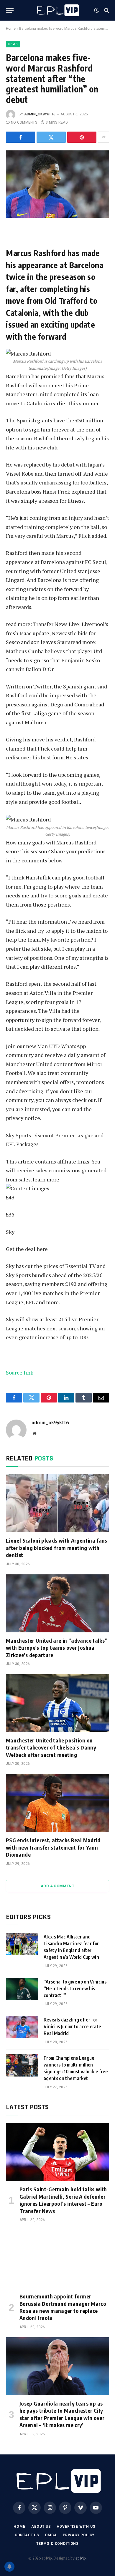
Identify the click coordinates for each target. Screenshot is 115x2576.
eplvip (81, 2558)
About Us (41, 2527)
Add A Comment (57, 1886)
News (13, 44)
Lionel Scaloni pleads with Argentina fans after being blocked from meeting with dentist (57, 1548)
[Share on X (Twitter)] (51, 137)
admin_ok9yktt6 (40, 114)
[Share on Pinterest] (82, 137)
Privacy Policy (79, 2535)
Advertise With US (76, 2527)
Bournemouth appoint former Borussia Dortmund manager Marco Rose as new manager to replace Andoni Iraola (63, 2307)
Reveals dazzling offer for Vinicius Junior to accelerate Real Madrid (72, 2026)
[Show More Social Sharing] (103, 137)
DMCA (51, 2535)
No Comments (24, 122)
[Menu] (10, 10)
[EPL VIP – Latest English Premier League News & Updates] (57, 10)
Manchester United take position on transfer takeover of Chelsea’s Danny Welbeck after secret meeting (51, 1747)
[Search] (106, 10)
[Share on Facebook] (20, 137)
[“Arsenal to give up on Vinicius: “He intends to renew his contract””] (22, 1989)
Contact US (27, 2535)
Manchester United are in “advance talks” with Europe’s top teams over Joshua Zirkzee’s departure (57, 1648)
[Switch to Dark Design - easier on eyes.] (96, 10)
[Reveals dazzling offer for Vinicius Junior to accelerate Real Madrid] (22, 2027)
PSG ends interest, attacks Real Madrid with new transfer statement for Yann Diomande (53, 1847)
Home (11, 29)
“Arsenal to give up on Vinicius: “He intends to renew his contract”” (76, 1989)
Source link (20, 1372)
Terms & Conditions (57, 2544)
